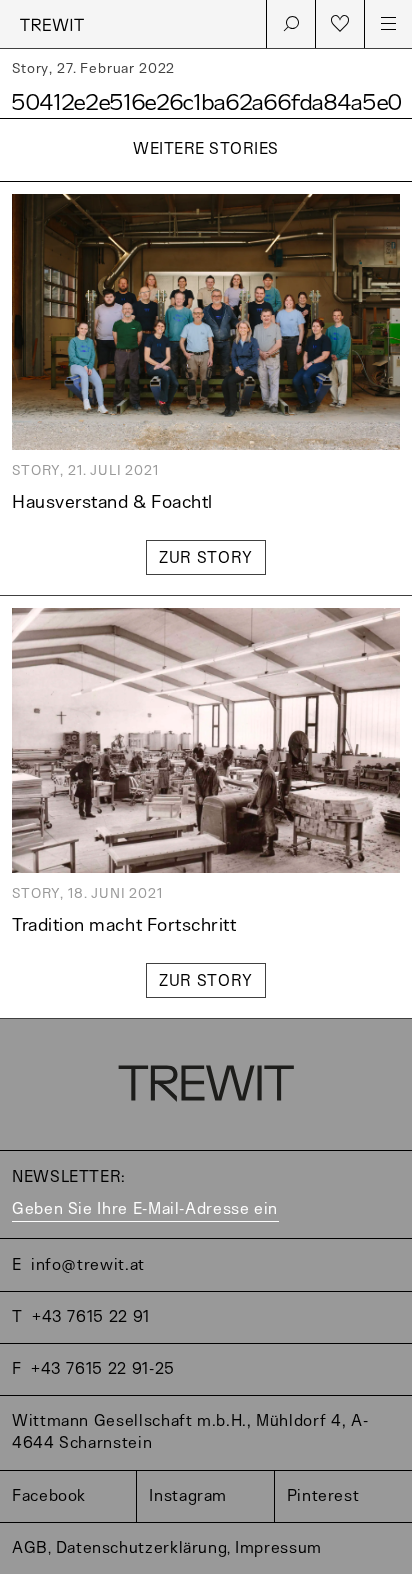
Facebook (49, 1496)
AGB (30, 1548)
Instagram (188, 1496)
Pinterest (323, 1496)
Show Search (291, 24)
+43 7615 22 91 (91, 1317)
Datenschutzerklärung (142, 1548)
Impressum (278, 1548)
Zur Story (206, 558)
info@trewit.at (88, 1265)
